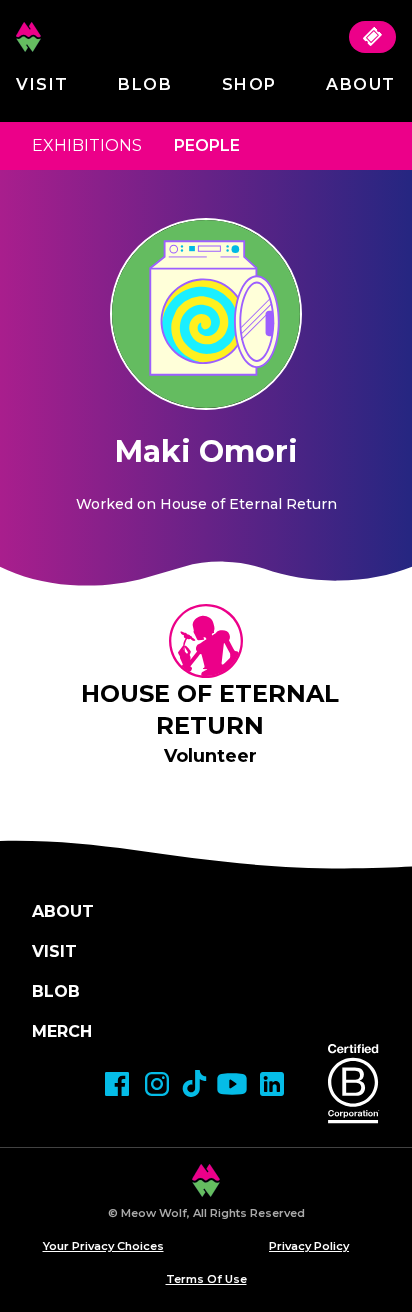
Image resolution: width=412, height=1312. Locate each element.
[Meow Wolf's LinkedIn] (272, 1084)
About (361, 84)
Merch (62, 1031)
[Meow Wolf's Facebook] (117, 1084)
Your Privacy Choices (103, 1246)
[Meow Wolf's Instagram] (157, 1084)
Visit (42, 84)
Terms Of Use (206, 1279)
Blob (145, 84)
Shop (249, 84)
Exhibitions (87, 145)
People (207, 145)
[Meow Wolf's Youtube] (232, 1084)
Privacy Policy (309, 1246)
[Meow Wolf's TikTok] (194, 1083)
